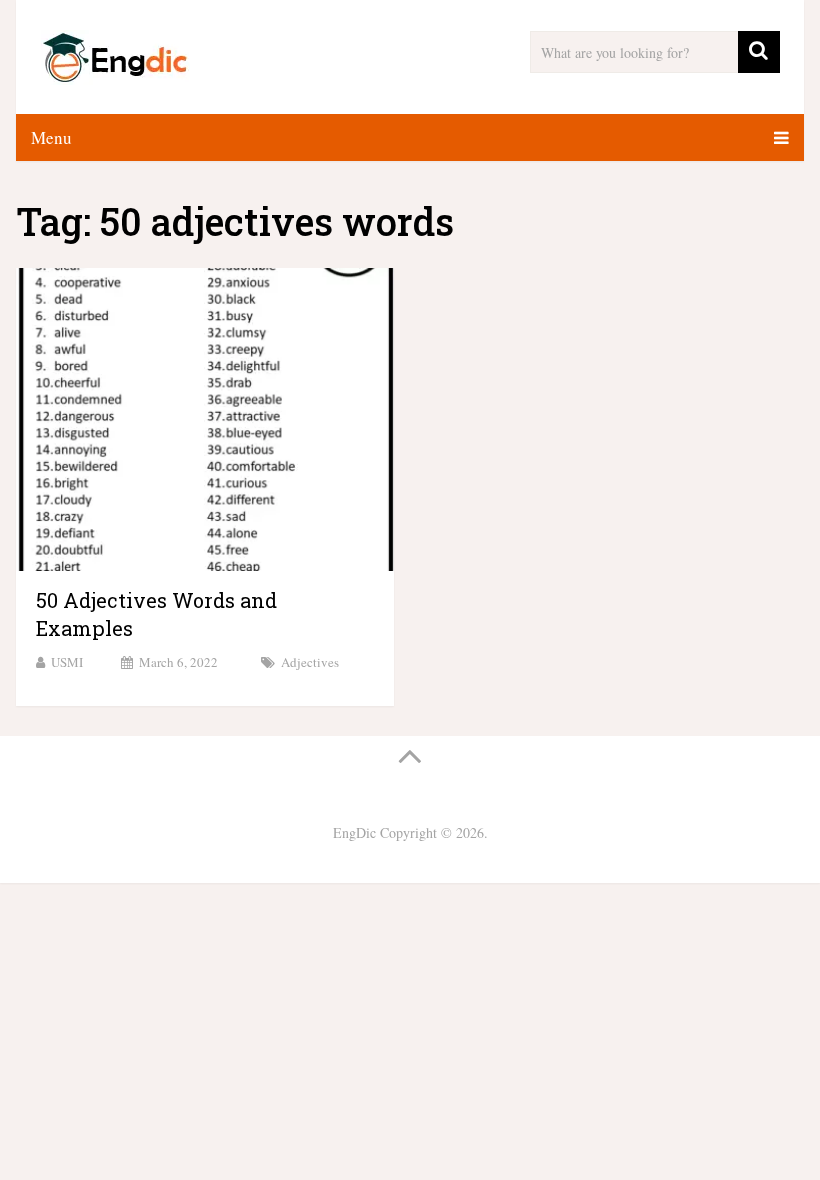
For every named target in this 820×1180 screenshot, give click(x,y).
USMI (67, 662)
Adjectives (310, 662)
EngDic (354, 832)
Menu (51, 137)
